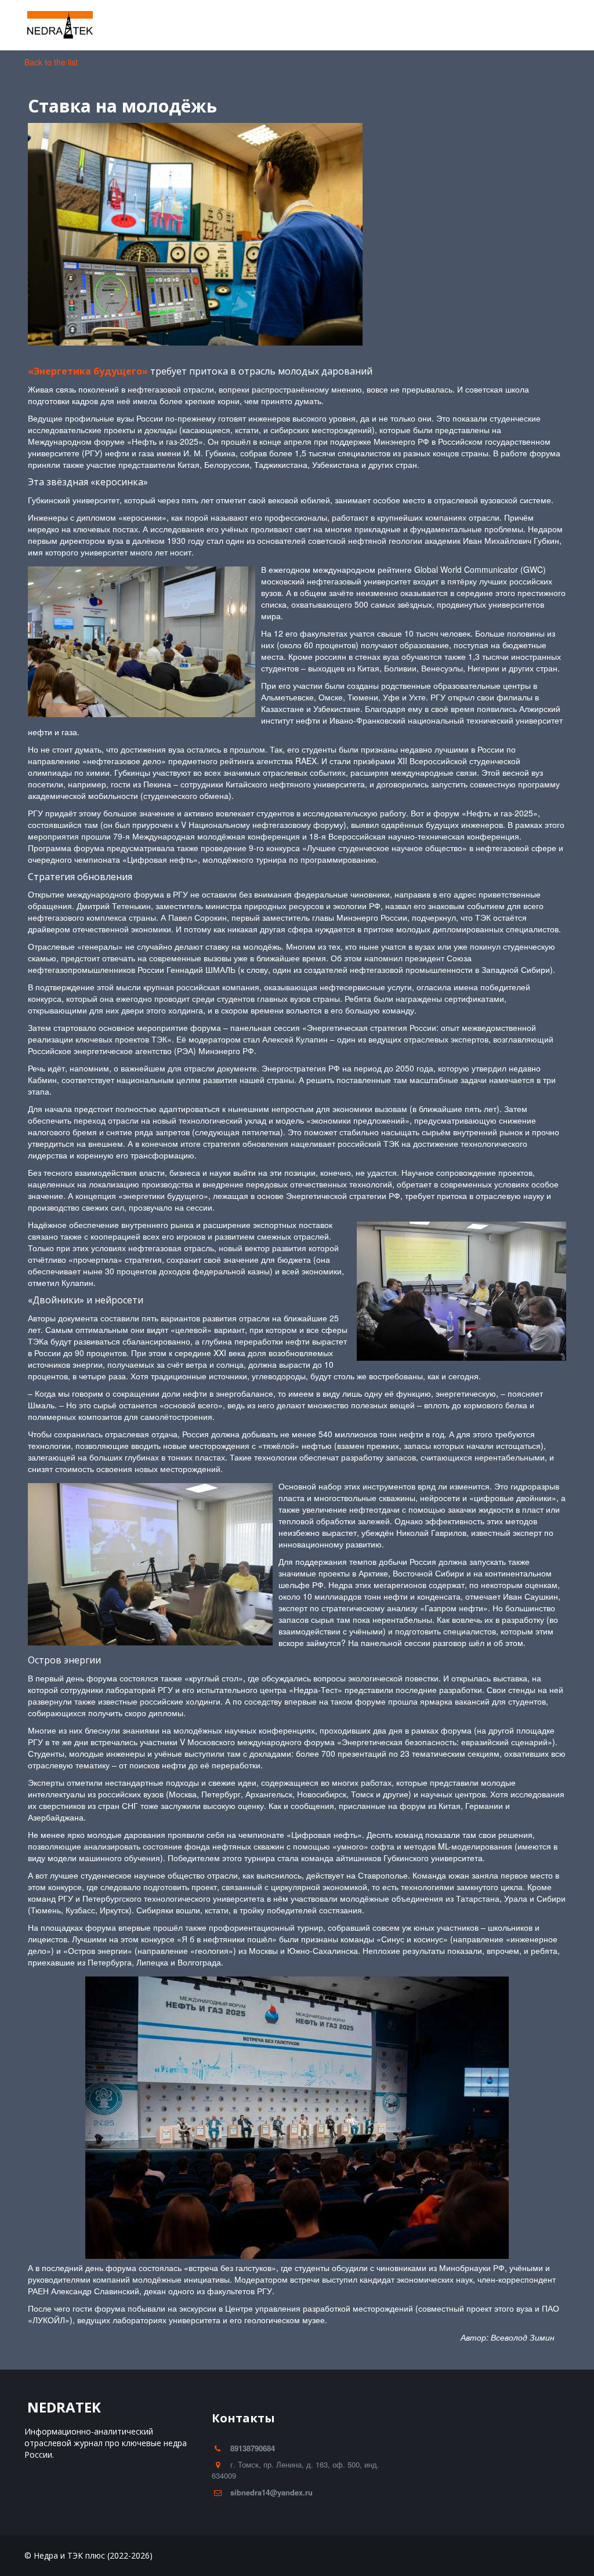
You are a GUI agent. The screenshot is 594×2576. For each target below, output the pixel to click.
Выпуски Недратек (382, 25)
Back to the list (51, 62)
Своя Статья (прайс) (484, 25)
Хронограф (163, 25)
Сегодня (303, 25)
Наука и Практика (80, 25)
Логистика (239, 25)
